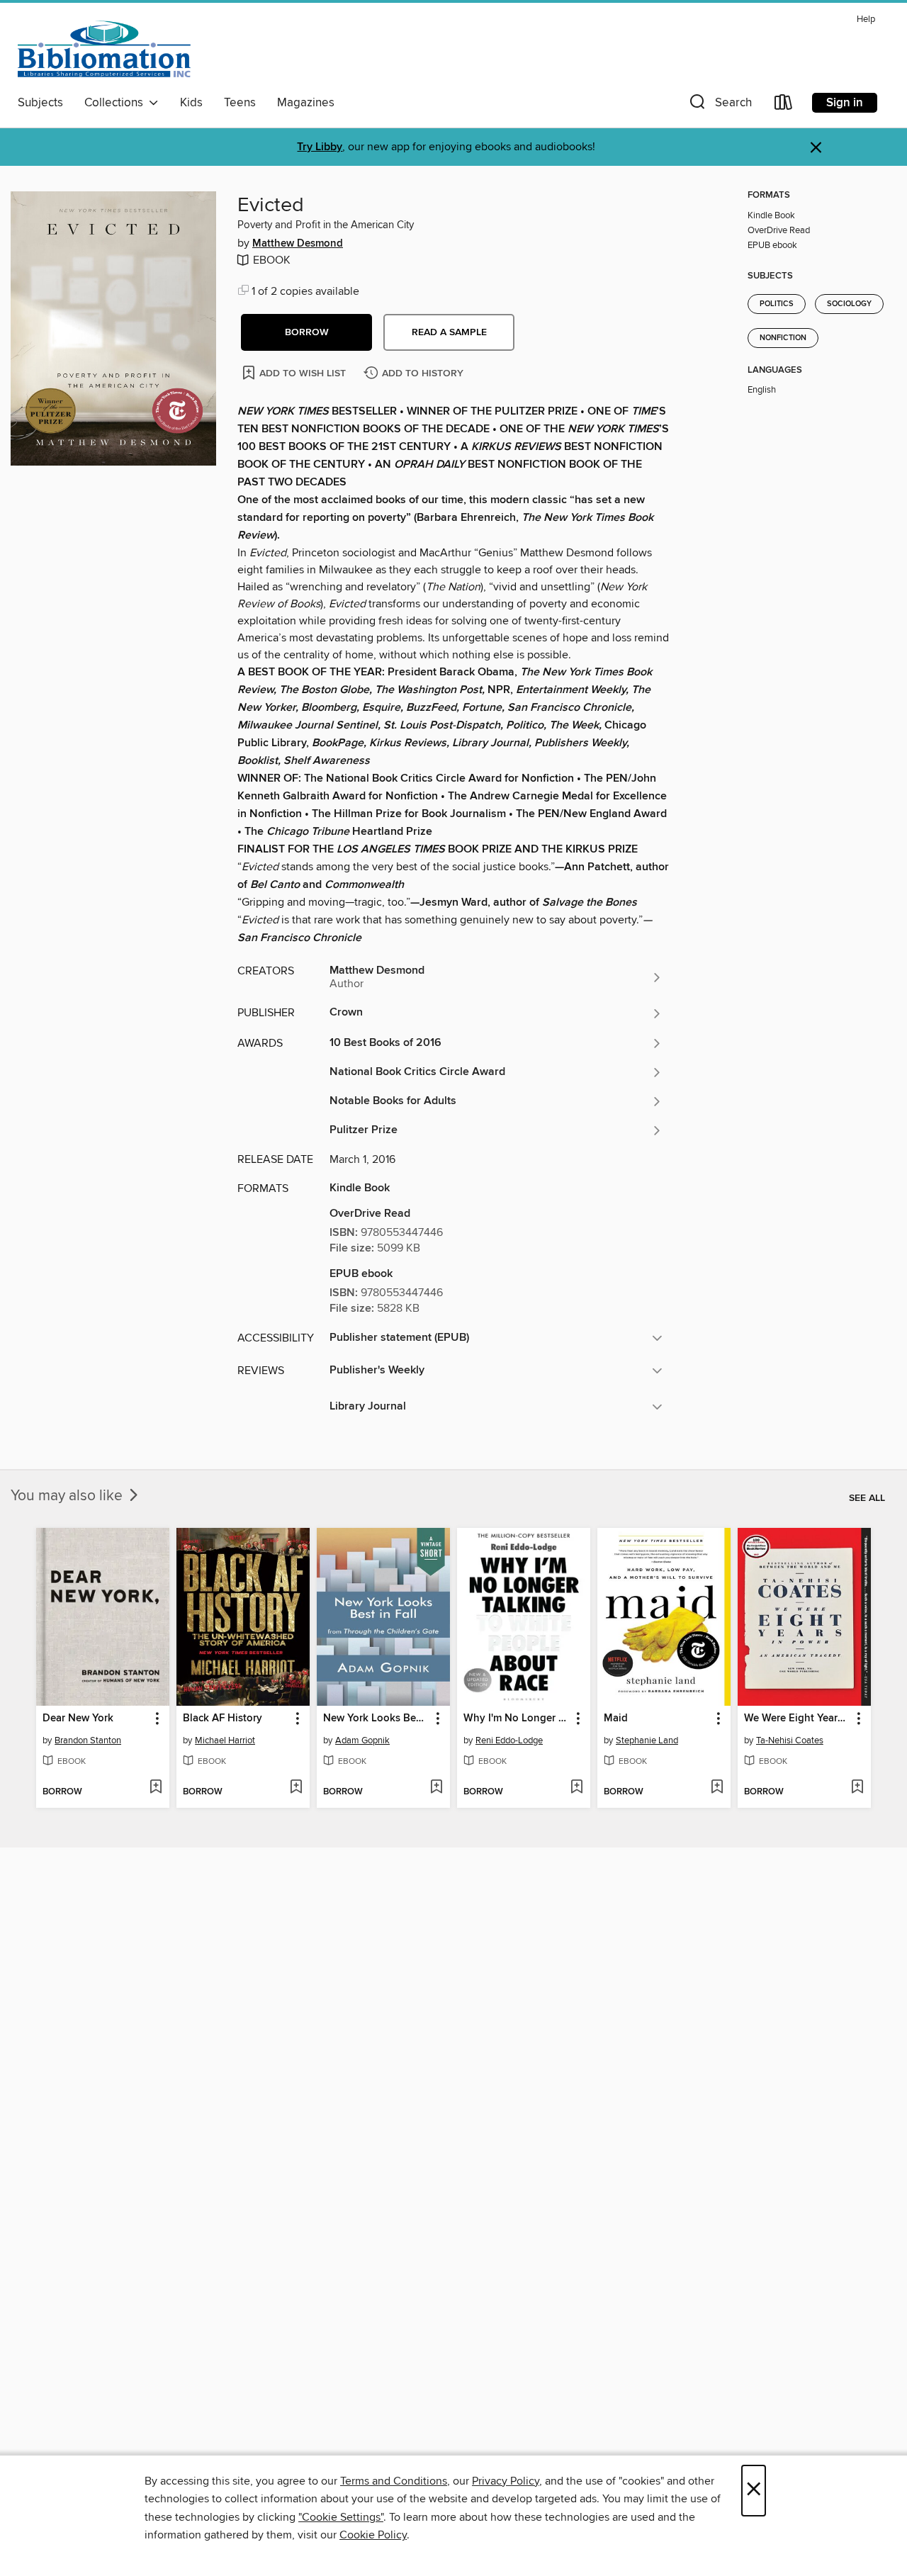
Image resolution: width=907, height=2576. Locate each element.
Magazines (306, 103)
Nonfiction (783, 338)
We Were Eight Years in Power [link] (798, 1719)
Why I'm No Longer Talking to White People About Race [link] (517, 1719)
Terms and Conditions (394, 2481)
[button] (719, 105)
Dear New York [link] (78, 1719)
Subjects (40, 103)
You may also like (68, 1496)
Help (866, 19)
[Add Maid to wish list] (717, 1788)
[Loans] (784, 105)
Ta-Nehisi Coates (790, 1740)
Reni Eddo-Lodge (509, 1740)
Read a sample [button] (449, 332)
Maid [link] (616, 1719)
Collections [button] (117, 103)
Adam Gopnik (362, 1740)
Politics (777, 304)
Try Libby (320, 147)
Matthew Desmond (298, 244)
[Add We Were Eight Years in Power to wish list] (857, 1788)
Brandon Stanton (88, 1740)
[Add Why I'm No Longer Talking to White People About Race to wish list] (576, 1788)
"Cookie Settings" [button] (341, 2517)
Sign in (845, 103)
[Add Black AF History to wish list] (296, 1788)
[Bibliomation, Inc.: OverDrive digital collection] (104, 49)
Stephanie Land (647, 1740)
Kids (191, 103)
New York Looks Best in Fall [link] (377, 1719)
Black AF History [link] (222, 1719)
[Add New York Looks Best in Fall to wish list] (436, 1788)
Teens (240, 103)
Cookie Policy (373, 2535)
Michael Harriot (225, 1740)
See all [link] (867, 1498)
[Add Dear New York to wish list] (156, 1788)
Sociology (849, 304)
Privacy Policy (506, 2481)
